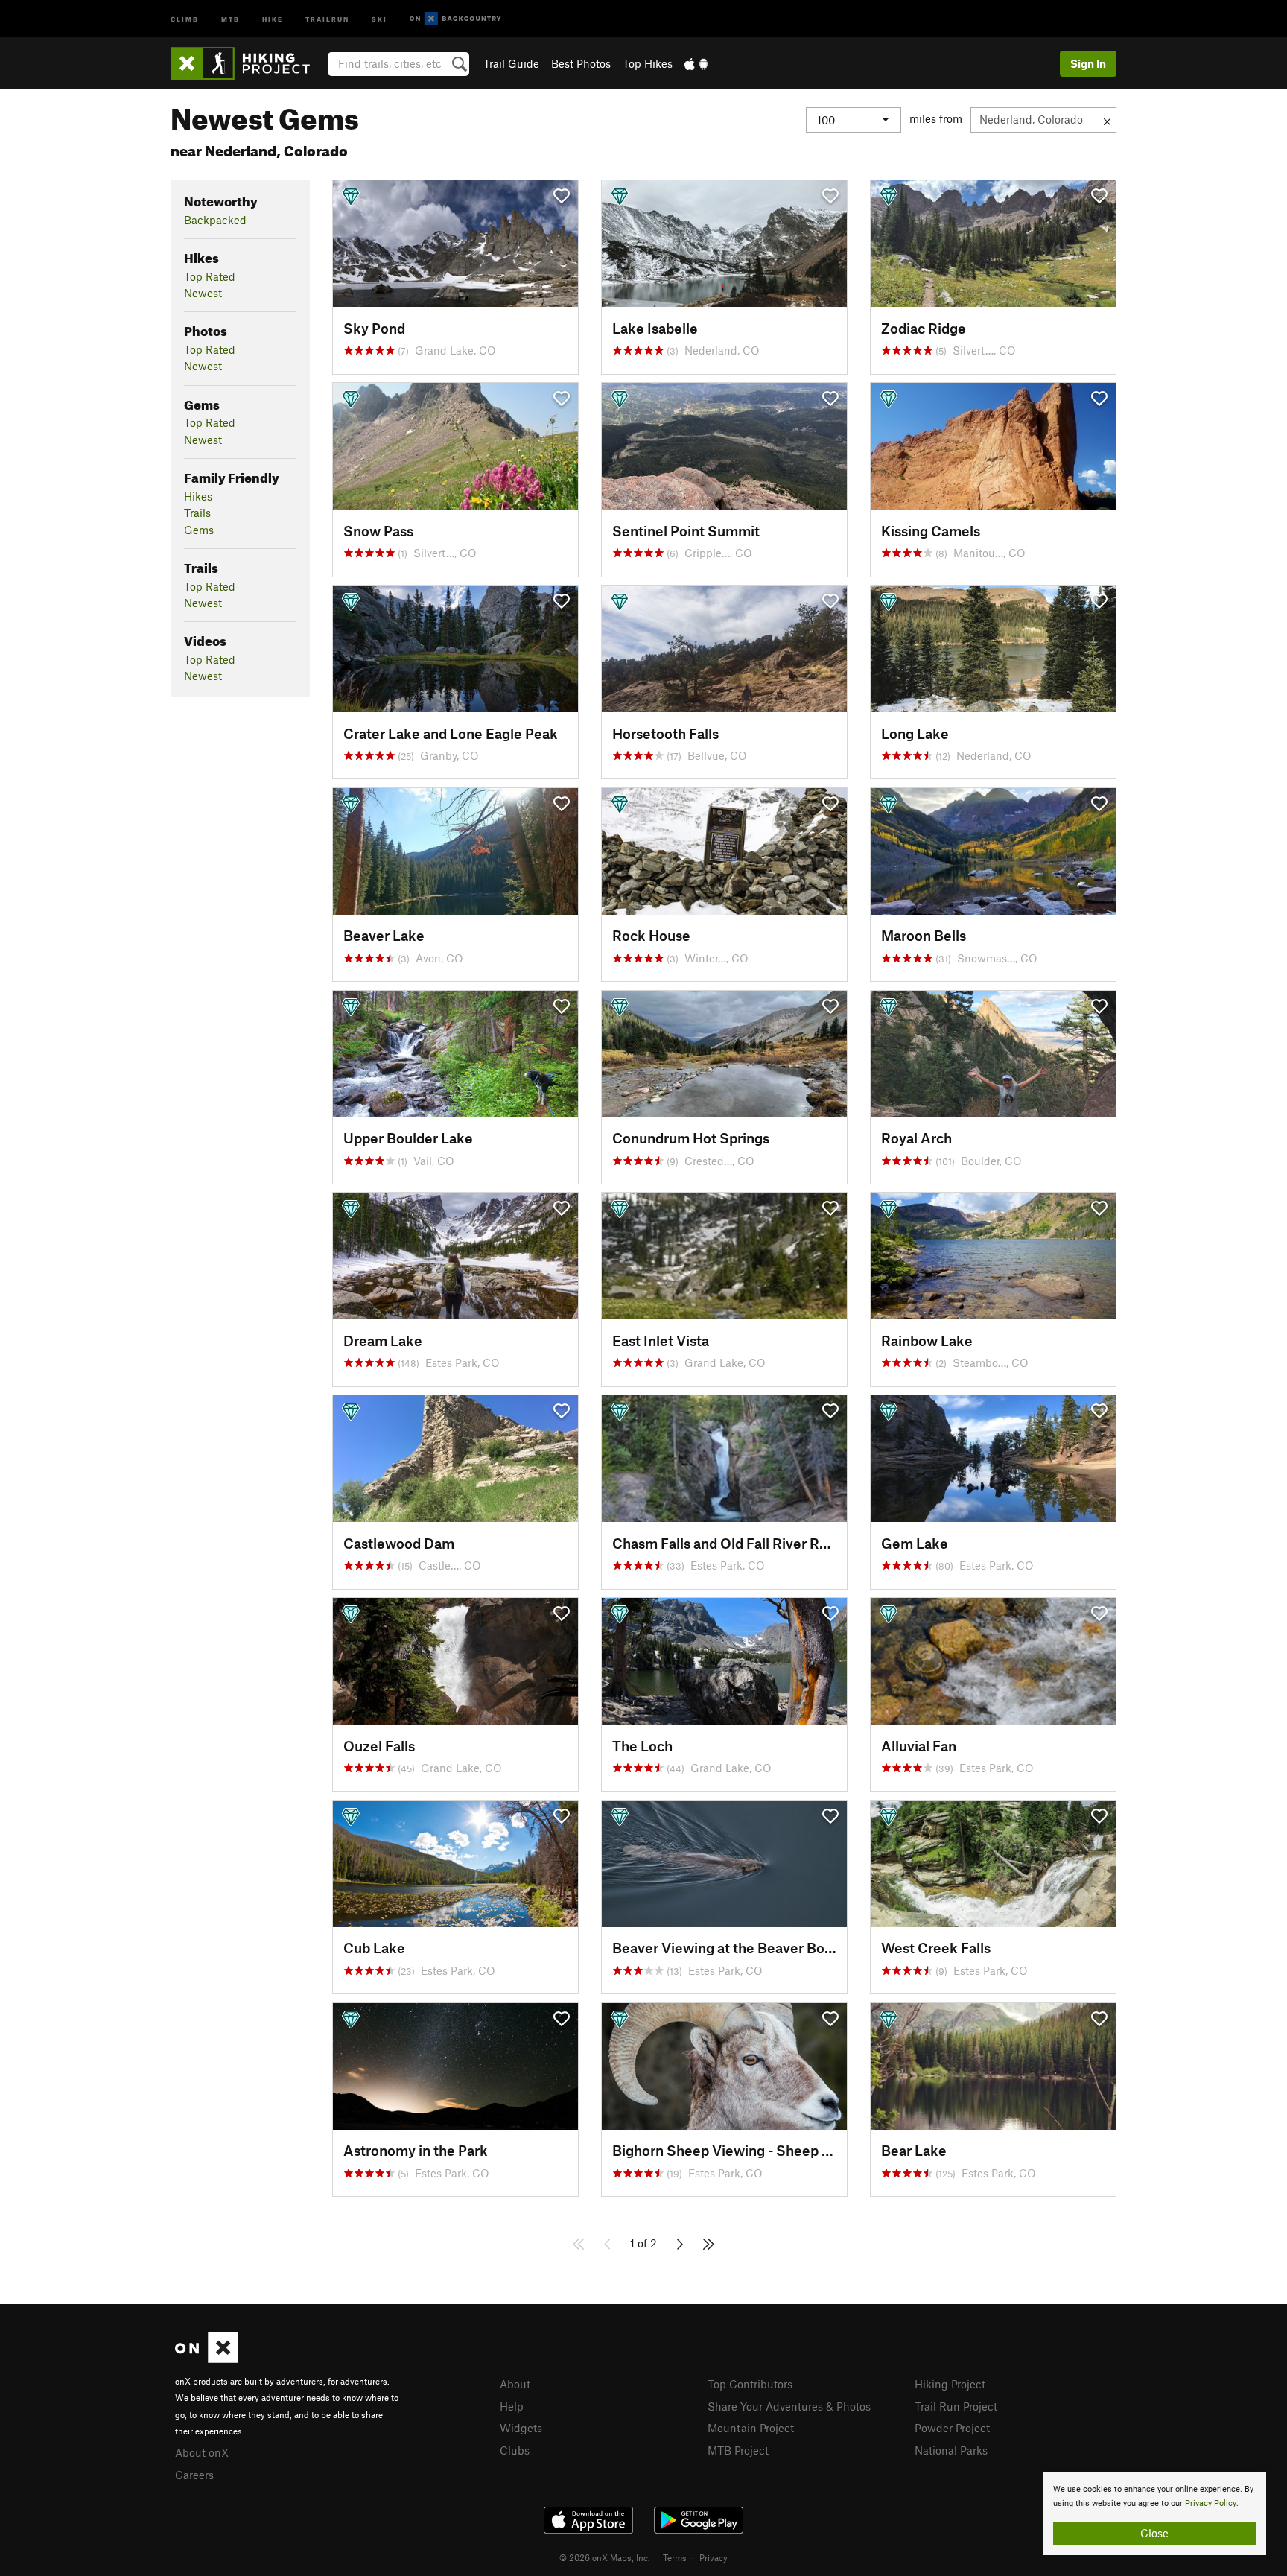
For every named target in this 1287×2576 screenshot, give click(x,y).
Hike (273, 18)
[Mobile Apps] (696, 63)
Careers (194, 2475)
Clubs (515, 2450)
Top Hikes (648, 63)
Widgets (521, 2428)
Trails (197, 513)
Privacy (714, 2557)
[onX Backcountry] (455, 19)
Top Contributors (750, 2384)
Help (512, 2406)
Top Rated (210, 276)
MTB (231, 18)
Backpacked (215, 220)
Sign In (1088, 63)
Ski (379, 18)
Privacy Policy (1211, 2503)
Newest (203, 293)
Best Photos (581, 63)
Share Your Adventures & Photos (789, 2406)
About (515, 2384)
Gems (199, 530)
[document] (1154, 2513)
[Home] (248, 63)
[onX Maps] (207, 2358)
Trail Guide (511, 63)
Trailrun (327, 18)
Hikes (198, 496)
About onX (202, 2452)
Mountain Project (751, 2428)
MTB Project (738, 2450)
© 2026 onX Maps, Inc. (605, 2557)
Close (1154, 2533)
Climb (185, 18)
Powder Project (952, 2428)
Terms (675, 2557)
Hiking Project (950, 2384)
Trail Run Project (956, 2406)
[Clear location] (1107, 120)
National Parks (951, 2450)
